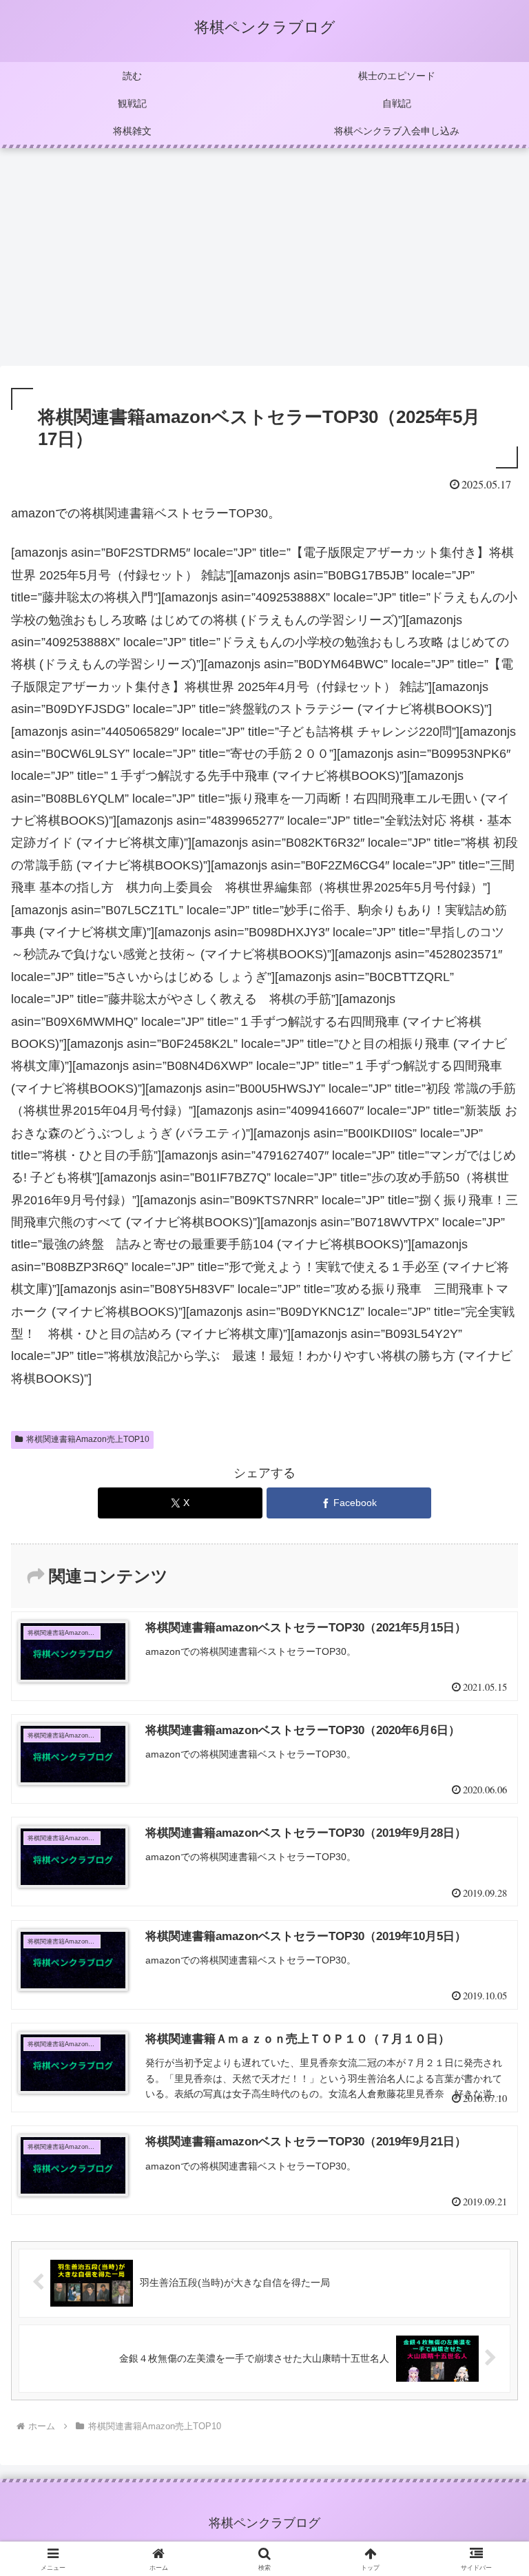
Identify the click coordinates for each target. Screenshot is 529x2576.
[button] (489, 2049)
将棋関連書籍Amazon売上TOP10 (88, 1439)
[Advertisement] (264, 261)
